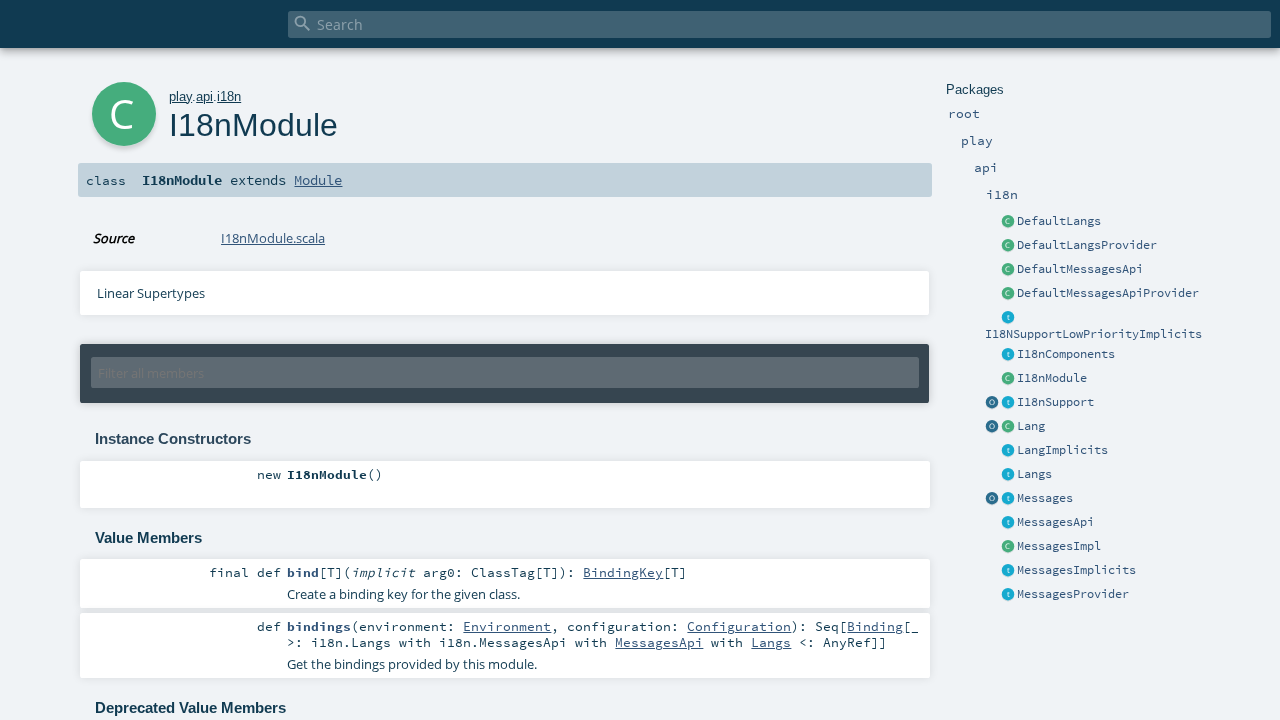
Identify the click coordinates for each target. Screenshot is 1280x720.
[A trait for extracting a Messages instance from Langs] (1008, 451)
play (180, 96)
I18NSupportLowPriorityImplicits (1093, 334)
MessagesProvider (1073, 594)
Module (318, 180)
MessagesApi (1055, 522)
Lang (1031, 426)
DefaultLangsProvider (1087, 245)
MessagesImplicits (1076, 570)
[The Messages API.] (1008, 270)
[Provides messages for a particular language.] (1008, 547)
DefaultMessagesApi (1080, 269)
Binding (875, 626)
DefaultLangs (1059, 221)
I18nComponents (1066, 354)
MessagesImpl (1059, 546)
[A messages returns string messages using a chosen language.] (1008, 499)
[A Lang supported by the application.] (1008, 427)
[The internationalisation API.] (1008, 523)
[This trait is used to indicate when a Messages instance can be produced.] (1008, 595)
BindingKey (623, 572)
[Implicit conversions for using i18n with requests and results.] (1008, 318)
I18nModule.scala (273, 238)
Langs (1034, 474)
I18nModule (1052, 378)
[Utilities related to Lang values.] (992, 427)
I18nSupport (1055, 402)
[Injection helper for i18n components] (1008, 355)
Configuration (739, 626)
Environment (507, 626)
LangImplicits (1062, 450)
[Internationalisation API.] (992, 499)
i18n (229, 96)
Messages (1045, 498)
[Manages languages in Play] (1008, 475)
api (204, 96)
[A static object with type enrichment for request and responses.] (992, 403)
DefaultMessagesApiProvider (1108, 293)
